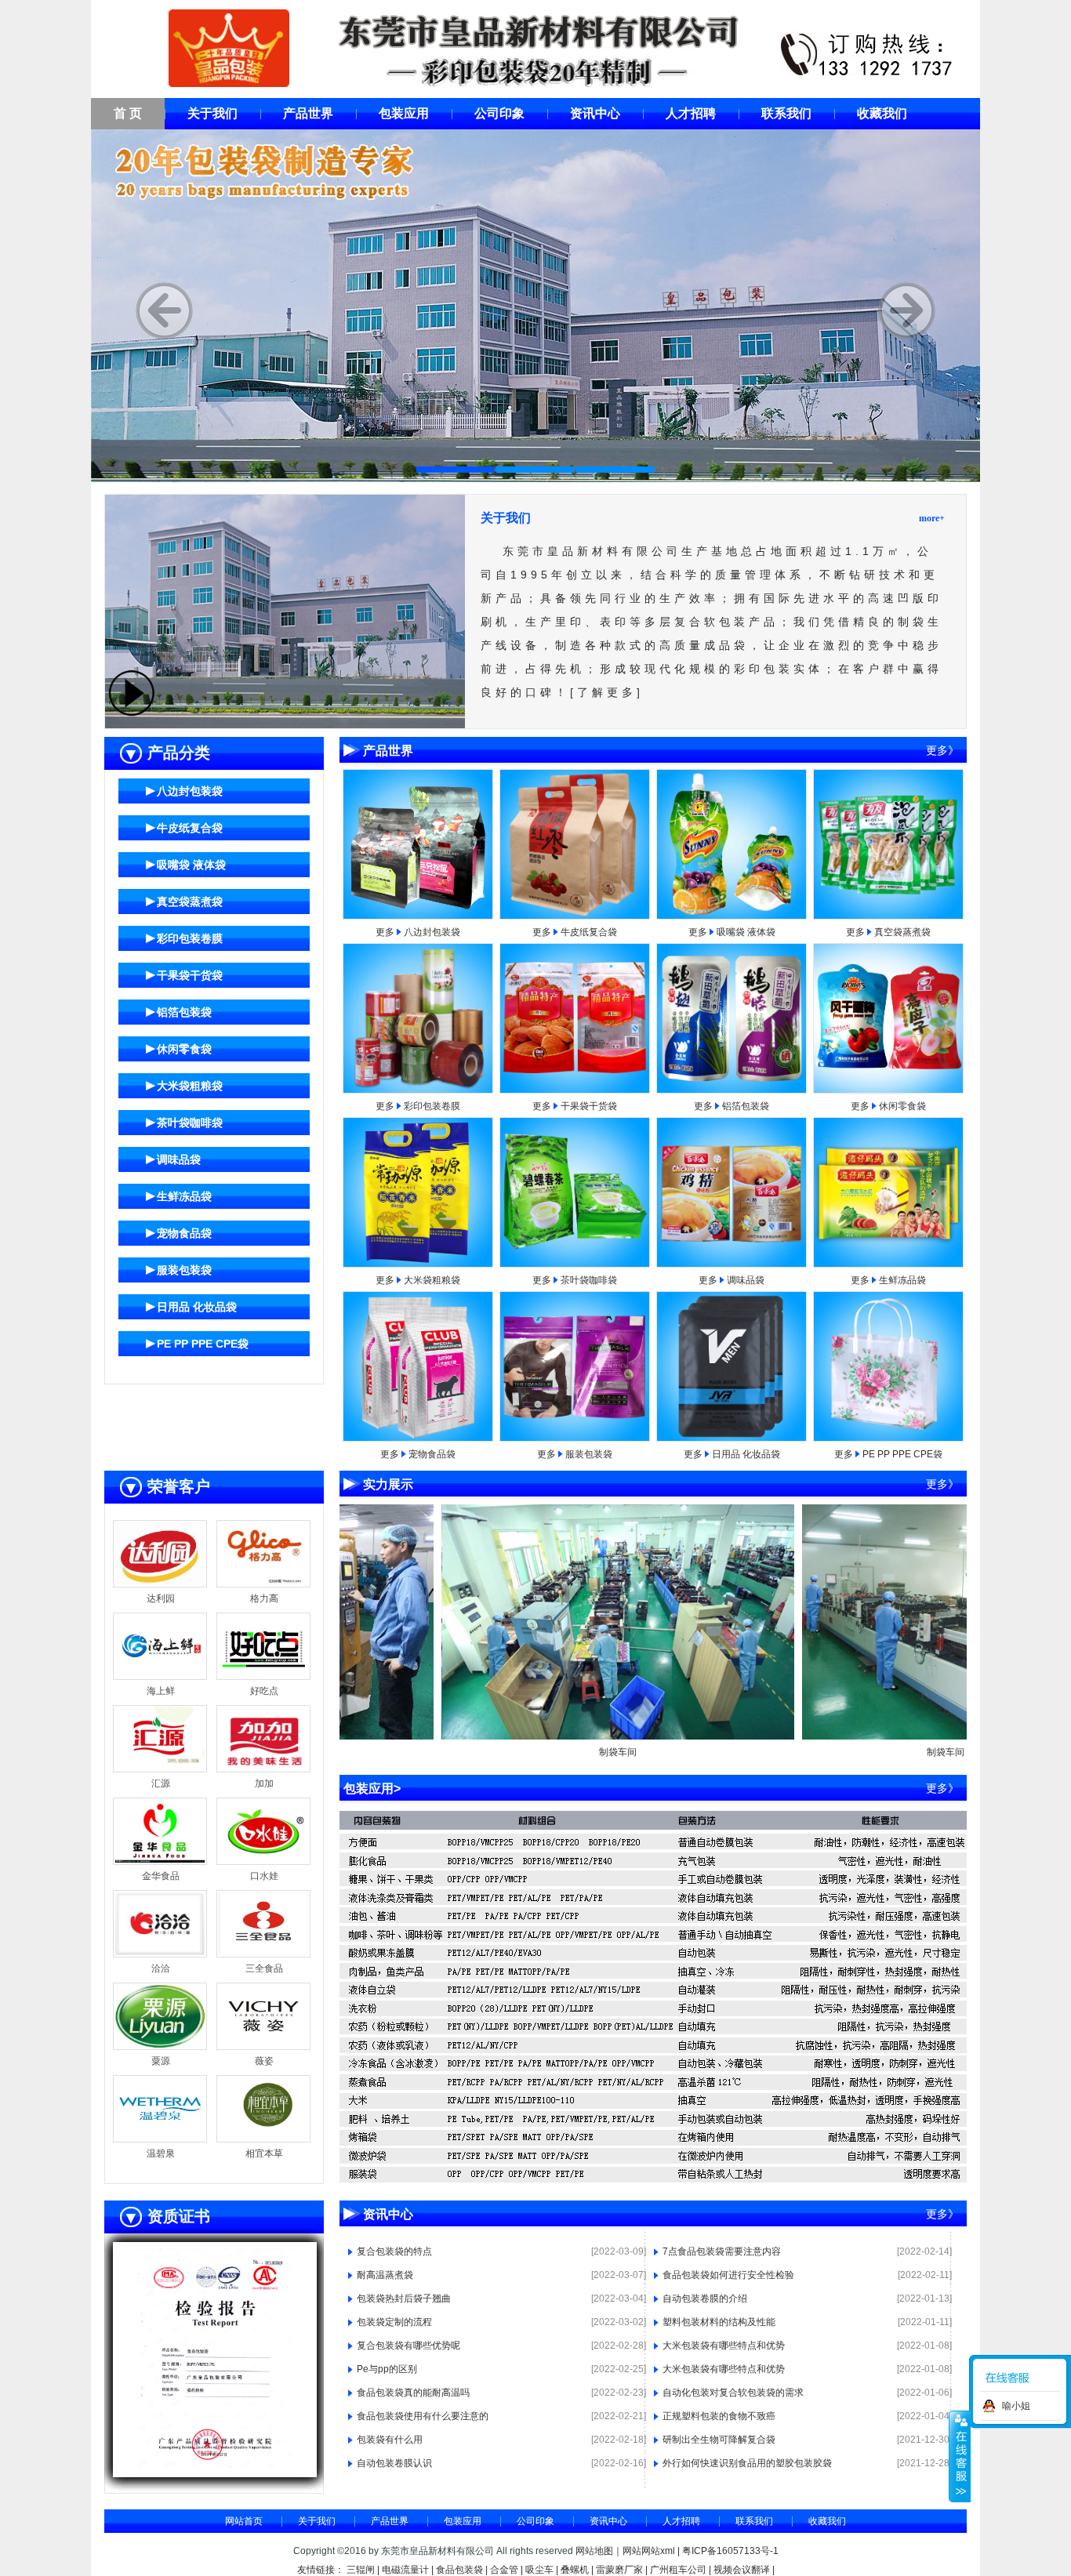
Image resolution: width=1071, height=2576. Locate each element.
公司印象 (499, 113)
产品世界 (308, 113)
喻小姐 (1016, 2406)
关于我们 (212, 113)
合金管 (504, 2570)
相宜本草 (264, 2153)
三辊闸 (361, 2570)
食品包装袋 (459, 2570)
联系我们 (786, 113)
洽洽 (161, 1968)
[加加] (263, 1769)
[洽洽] (160, 1954)
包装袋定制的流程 (394, 2322)
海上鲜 (161, 1691)
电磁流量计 (405, 2570)
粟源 (161, 2061)
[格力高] (263, 1584)
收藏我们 (882, 113)
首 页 (128, 113)
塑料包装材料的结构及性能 (719, 2322)
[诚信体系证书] (150, 2474)
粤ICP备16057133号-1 (730, 2551)
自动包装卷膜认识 (394, 2463)
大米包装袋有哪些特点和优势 (724, 2346)
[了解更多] (607, 692)
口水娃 (264, 1876)
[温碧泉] (160, 2139)
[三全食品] (263, 1954)
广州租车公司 (678, 2570)
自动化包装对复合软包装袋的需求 (733, 2393)
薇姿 (264, 2061)
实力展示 (388, 1484)
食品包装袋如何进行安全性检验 (728, 2275)
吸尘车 (539, 2570)
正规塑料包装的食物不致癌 (719, 2416)
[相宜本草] (263, 2139)
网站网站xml (649, 2551)
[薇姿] (263, 2047)
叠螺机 (575, 2570)
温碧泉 (161, 2153)
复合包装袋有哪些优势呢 (408, 2346)
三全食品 (264, 1968)
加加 (264, 1783)
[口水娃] (263, 1862)
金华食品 (161, 1876)
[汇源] (160, 1769)
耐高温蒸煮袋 (385, 2275)
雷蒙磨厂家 (619, 2570)
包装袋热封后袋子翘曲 (404, 2298)
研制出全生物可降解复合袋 (719, 2440)
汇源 (161, 1783)
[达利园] (160, 1584)
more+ (932, 518)
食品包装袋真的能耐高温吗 (413, 2393)
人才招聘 (691, 113)
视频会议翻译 (742, 2570)
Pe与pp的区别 (387, 2369)
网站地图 (594, 2551)
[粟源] (160, 2047)
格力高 (264, 1598)
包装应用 (404, 113)
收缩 (960, 2456)
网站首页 (244, 2521)
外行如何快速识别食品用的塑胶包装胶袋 (747, 2463)
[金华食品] (160, 1862)
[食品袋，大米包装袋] (535, 307)
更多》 (942, 750)
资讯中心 (595, 113)
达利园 (161, 1598)
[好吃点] (263, 1677)
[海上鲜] (160, 1677)
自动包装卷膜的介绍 (705, 2298)
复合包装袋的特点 (394, 2251)
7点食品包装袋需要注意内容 (722, 2251)
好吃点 (264, 1691)
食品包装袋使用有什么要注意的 (423, 2416)
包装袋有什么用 (390, 2440)
